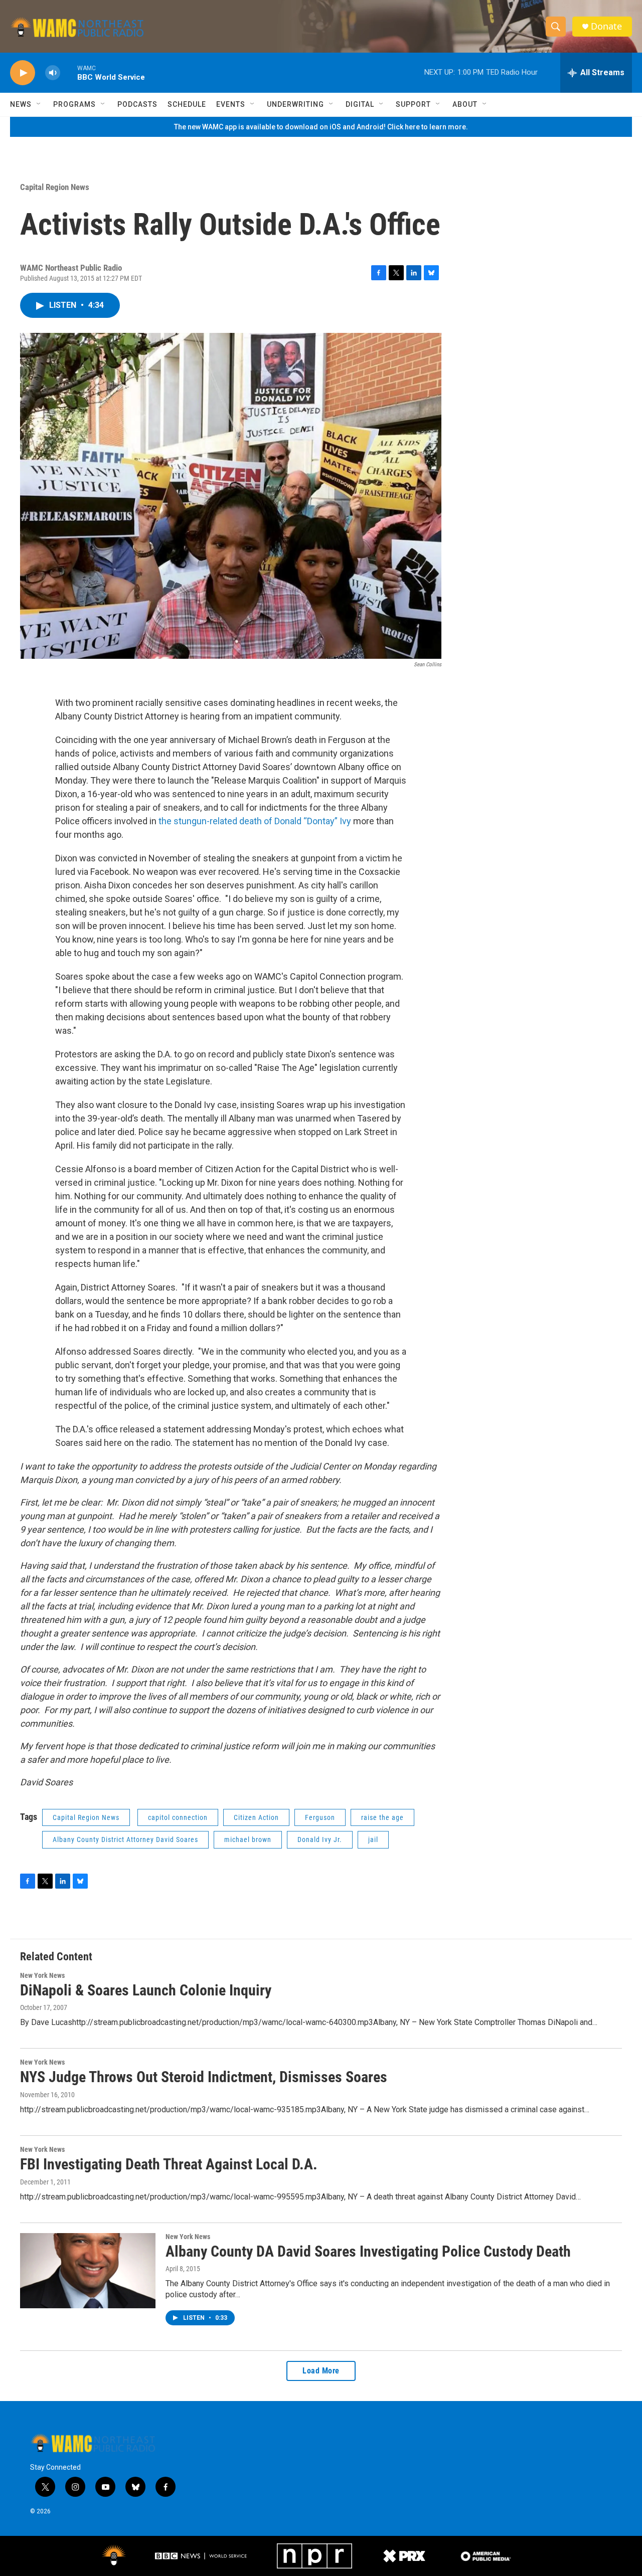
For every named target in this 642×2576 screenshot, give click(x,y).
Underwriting (295, 104)
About (465, 104)
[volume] (53, 73)
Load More (321, 2371)
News (21, 104)
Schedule (187, 104)
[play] (23, 73)
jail (373, 1839)
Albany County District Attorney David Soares (125, 1839)
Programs (74, 104)
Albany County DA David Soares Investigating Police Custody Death (368, 2251)
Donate (606, 26)
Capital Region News (55, 187)
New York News (42, 1975)
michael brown (248, 1839)
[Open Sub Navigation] (39, 104)
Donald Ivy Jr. (320, 1839)
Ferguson (320, 1817)
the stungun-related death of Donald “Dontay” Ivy (256, 821)
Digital (360, 104)
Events (231, 104)
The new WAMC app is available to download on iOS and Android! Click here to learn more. (321, 127)
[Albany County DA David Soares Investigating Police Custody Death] (88, 2271)
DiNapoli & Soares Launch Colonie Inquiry (146, 1990)
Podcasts (137, 104)
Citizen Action (256, 1817)
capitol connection (178, 1817)
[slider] (69, 72)
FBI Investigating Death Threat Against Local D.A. (169, 2164)
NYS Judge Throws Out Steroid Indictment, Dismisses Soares (204, 2077)
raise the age (382, 1817)
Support (413, 104)
